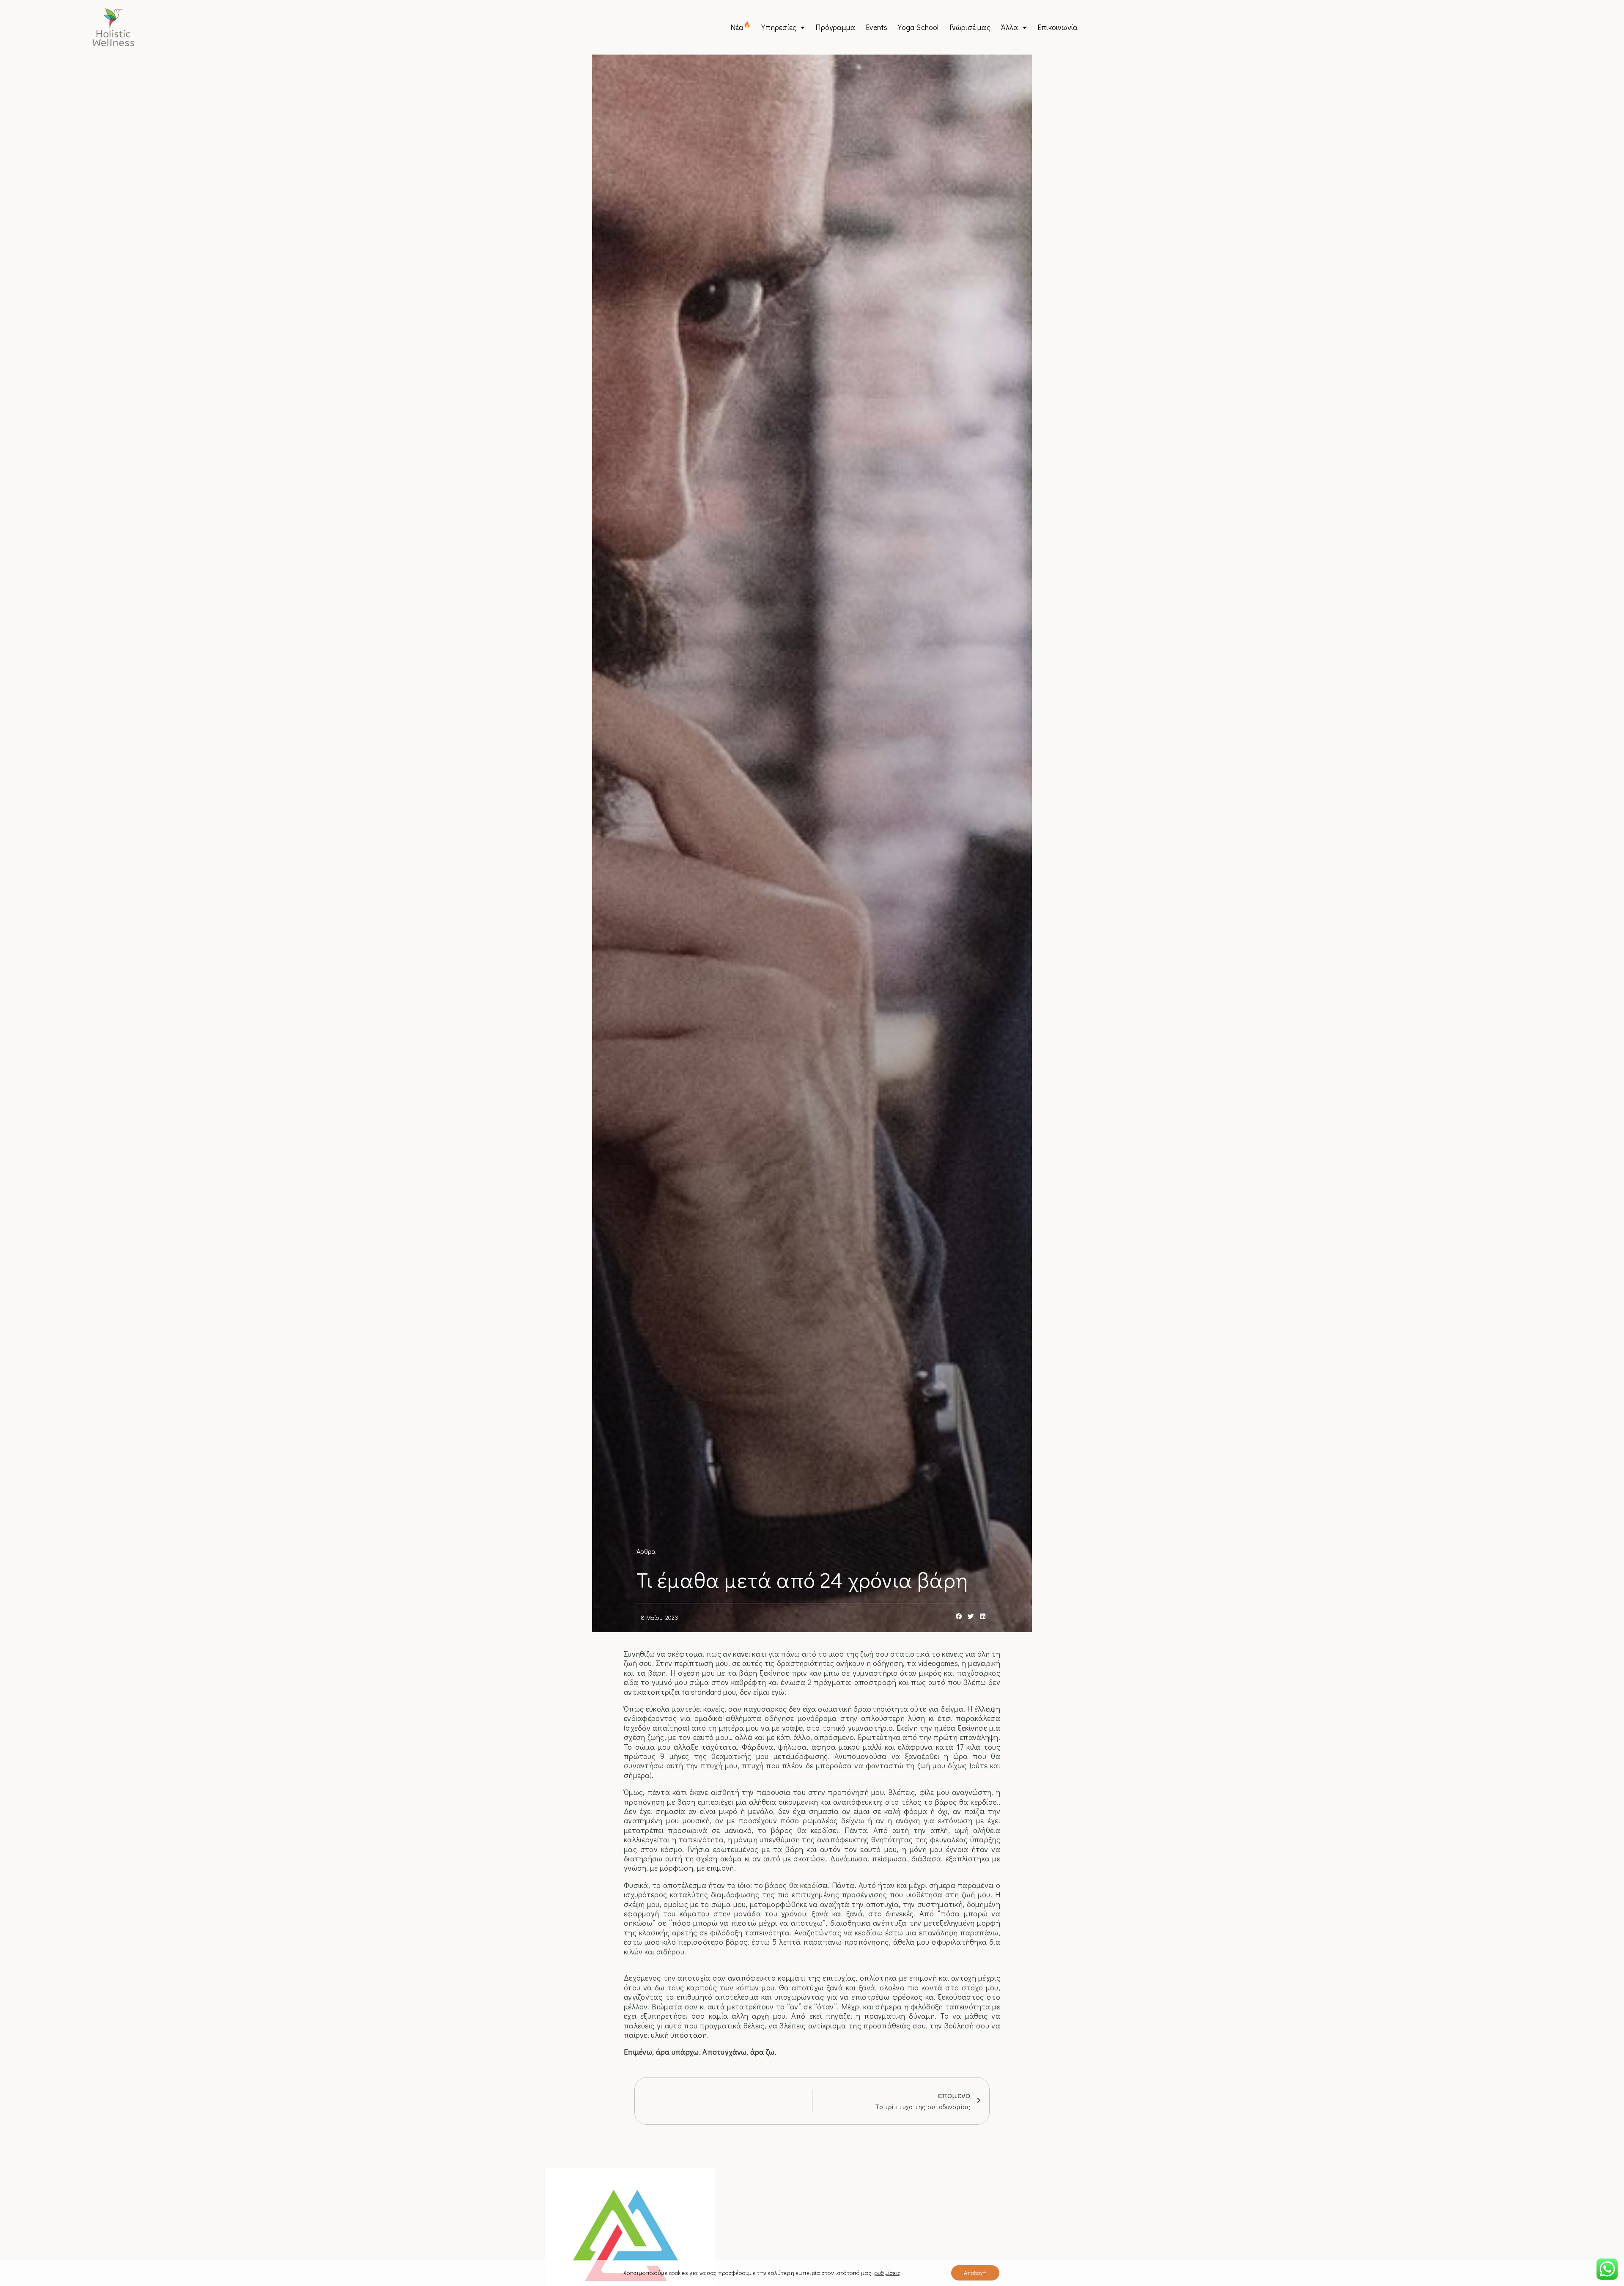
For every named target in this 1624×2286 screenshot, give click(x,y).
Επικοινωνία (1058, 27)
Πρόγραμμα (835, 27)
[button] (959, 1617)
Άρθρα (646, 1551)
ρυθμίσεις (887, 2273)
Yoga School (918, 27)
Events (876, 27)
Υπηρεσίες (779, 27)
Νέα (741, 27)
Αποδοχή (975, 2273)
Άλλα (1010, 27)
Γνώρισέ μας (970, 27)
